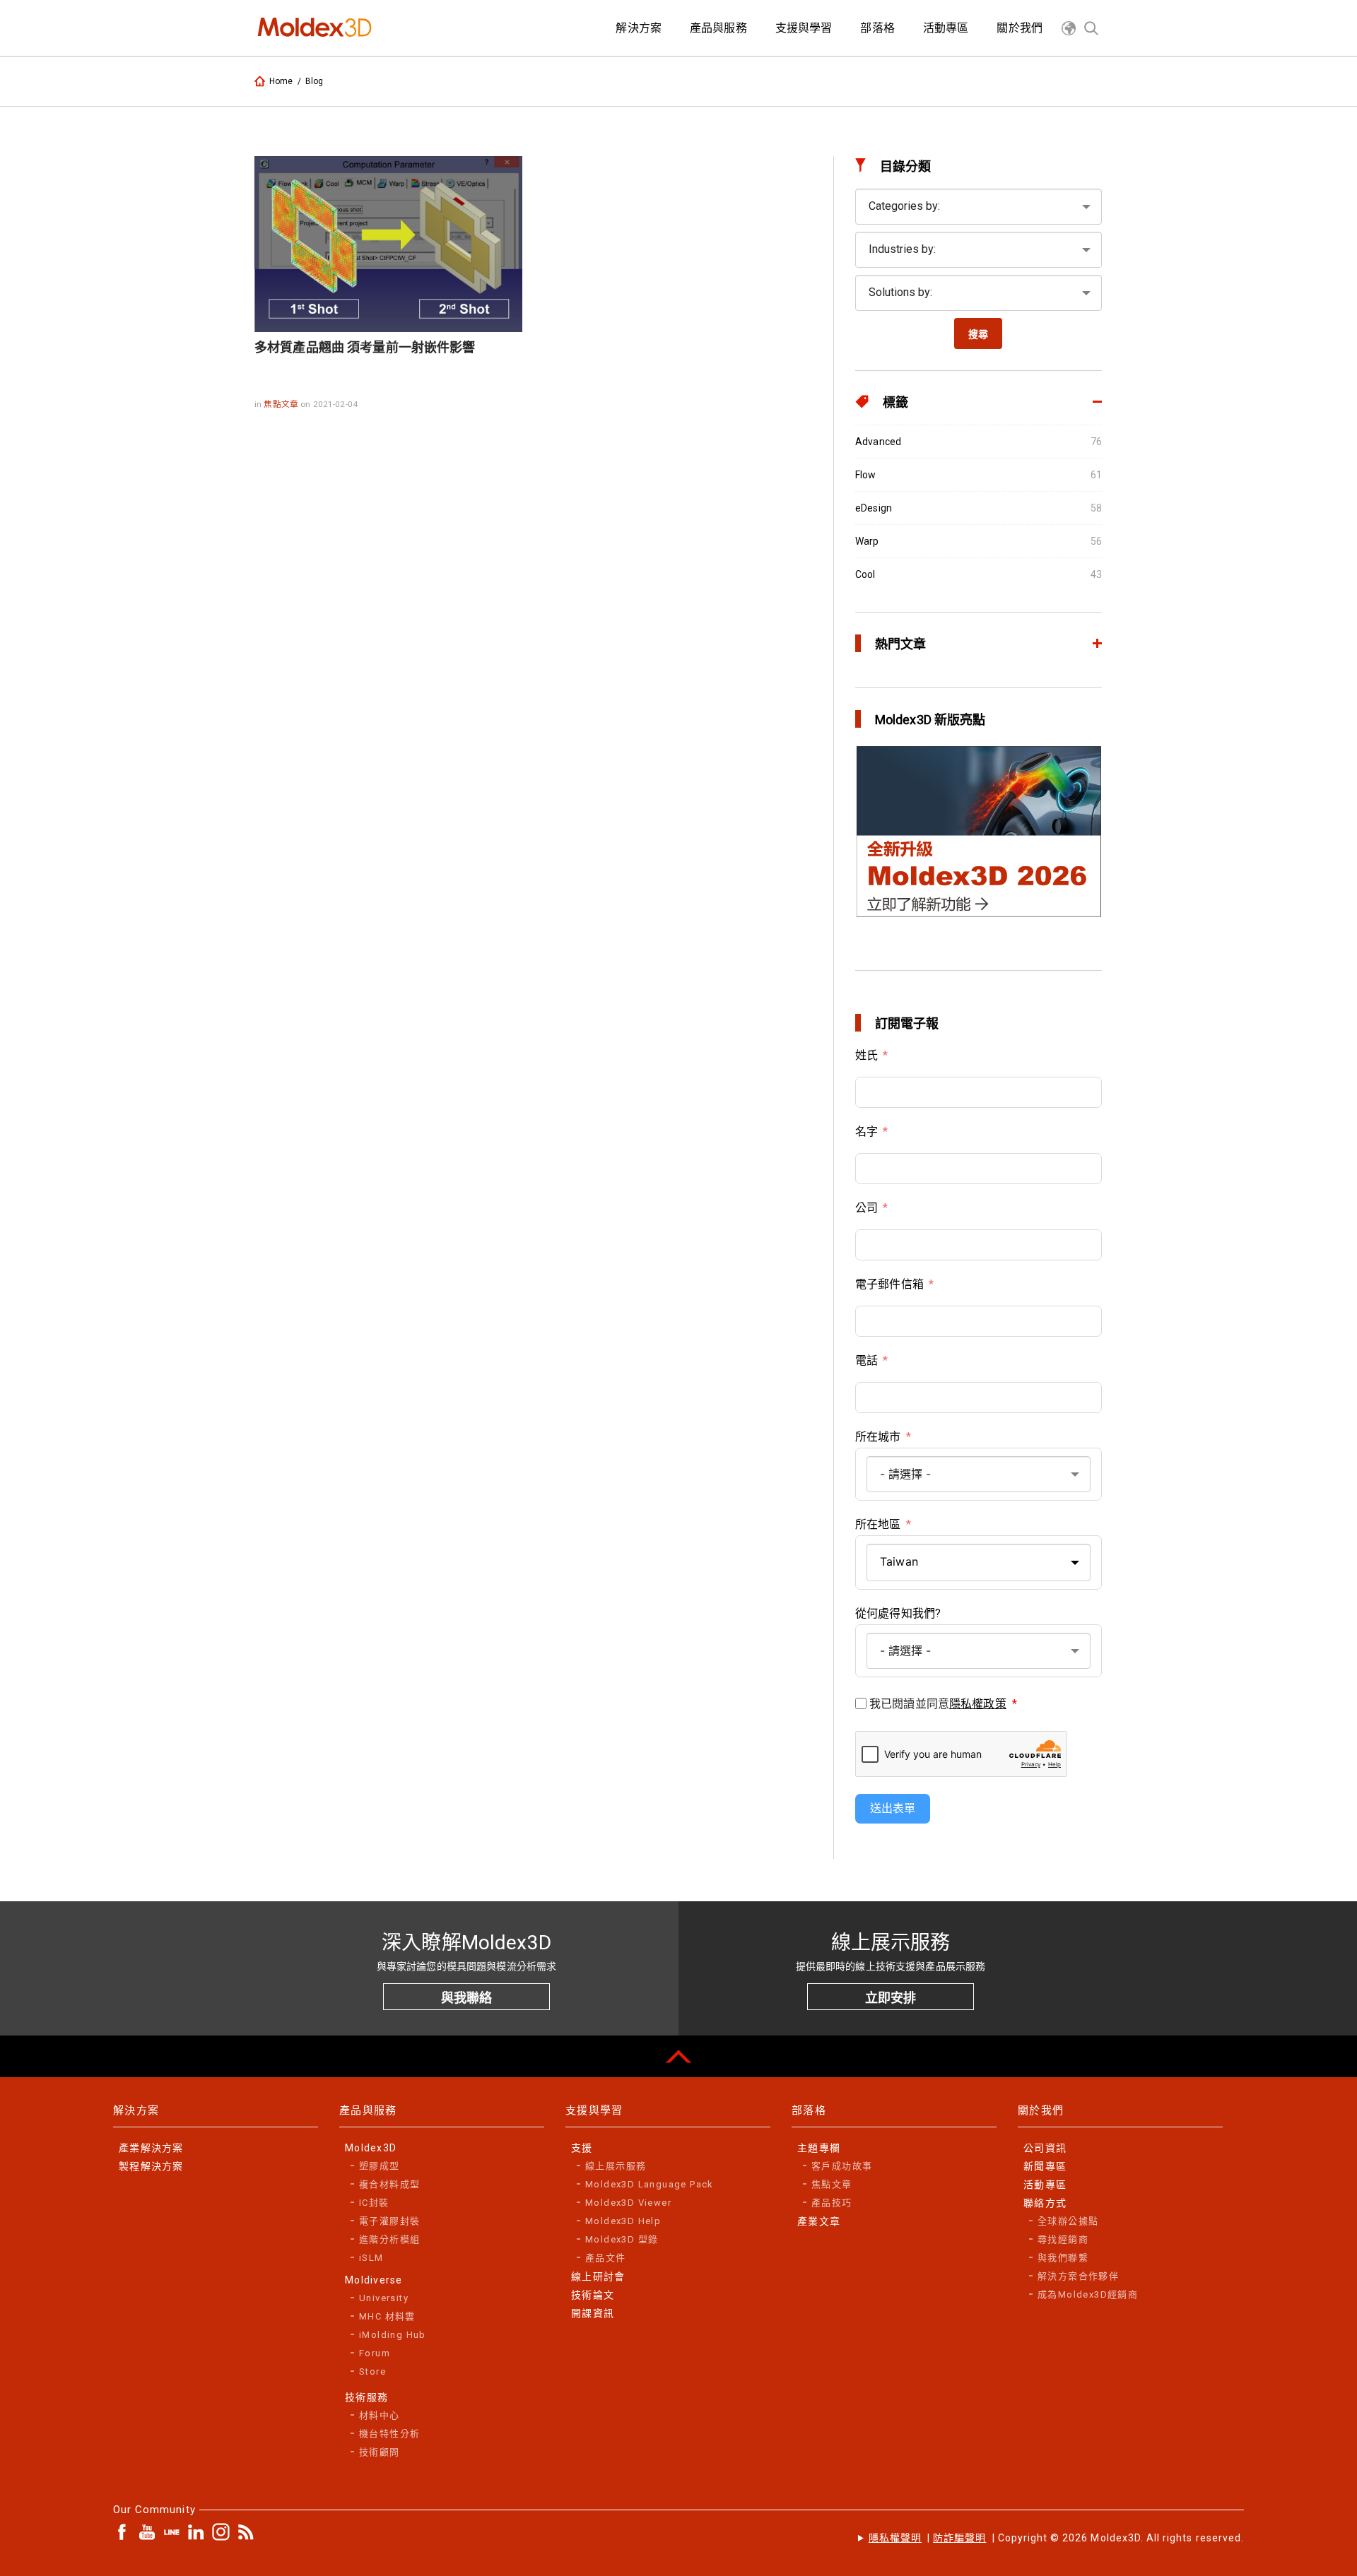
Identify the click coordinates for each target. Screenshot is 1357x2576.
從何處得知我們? (898, 1613)
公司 (867, 1208)
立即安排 (891, 1998)
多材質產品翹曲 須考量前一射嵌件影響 (365, 347)
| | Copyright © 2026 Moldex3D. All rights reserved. (1056, 2538)
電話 (867, 1360)
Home (281, 81)
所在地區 (878, 1524)
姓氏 (867, 1055)
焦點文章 (282, 404)
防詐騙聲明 (959, 2538)
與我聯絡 (466, 1998)
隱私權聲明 (895, 2538)
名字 (867, 1132)
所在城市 (878, 1437)
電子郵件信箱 (889, 1284)
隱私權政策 (978, 1704)
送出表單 (893, 1808)
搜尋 (978, 334)
